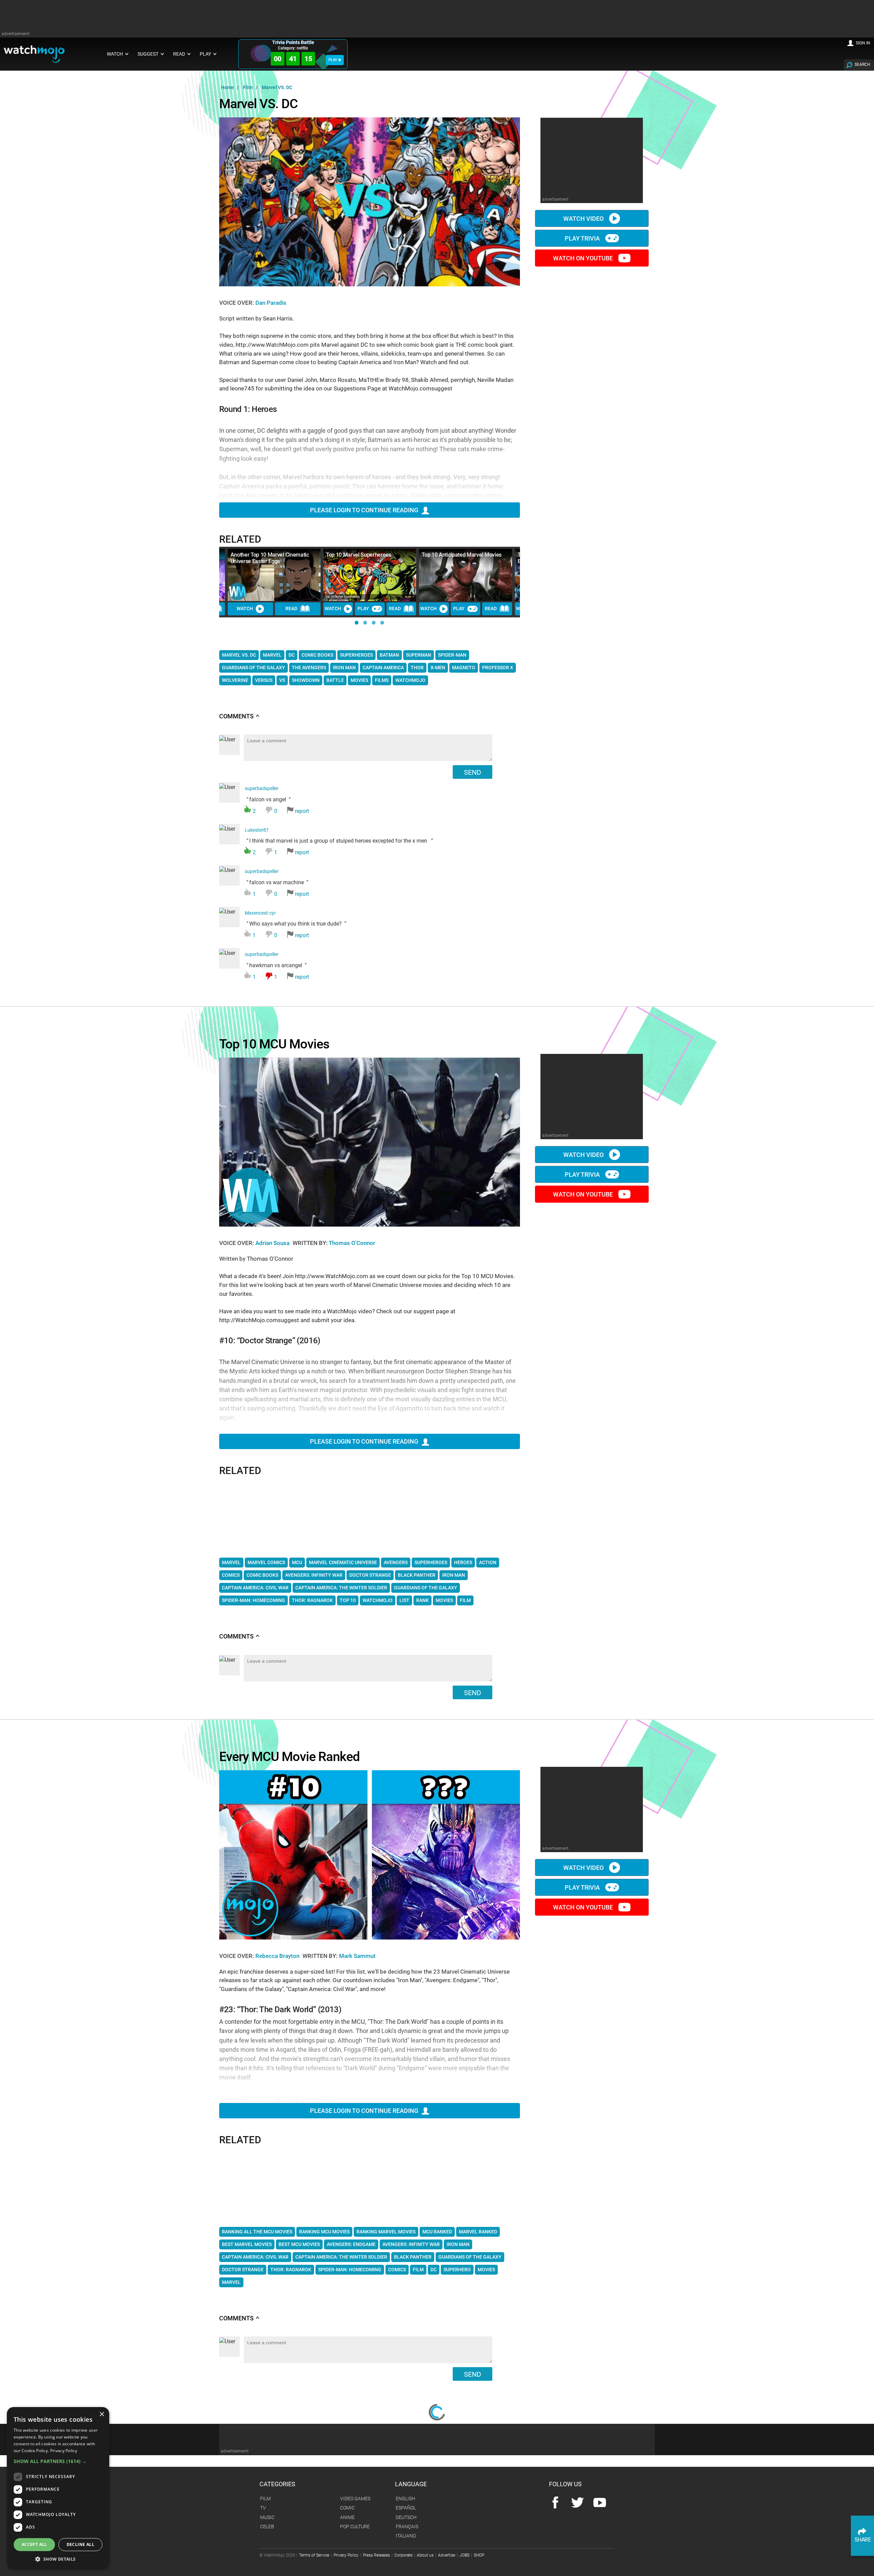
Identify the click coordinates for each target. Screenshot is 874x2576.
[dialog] (58, 2488)
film (465, 1600)
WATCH (245, 609)
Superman (419, 655)
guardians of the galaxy (426, 1588)
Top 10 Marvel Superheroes (359, 555)
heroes (463, 1562)
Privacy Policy (64, 2451)
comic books (317, 655)
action (488, 1562)
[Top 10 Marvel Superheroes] (370, 575)
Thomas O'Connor (352, 1243)
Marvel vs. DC (239, 655)
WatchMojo (410, 680)
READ (291, 609)
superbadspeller (262, 789)
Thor (417, 668)
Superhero (457, 2270)
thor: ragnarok (312, 1600)
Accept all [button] (34, 2544)
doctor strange (370, 1575)
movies (359, 680)
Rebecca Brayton (278, 1956)
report (302, 811)
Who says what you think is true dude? (295, 925)
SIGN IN (863, 43)
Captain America (383, 668)
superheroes (356, 655)
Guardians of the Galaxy (253, 668)
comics (231, 1575)
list (404, 1600)
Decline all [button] (80, 2544)
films (382, 680)
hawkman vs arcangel (277, 966)
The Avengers (309, 668)
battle (335, 680)
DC (292, 655)
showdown (306, 680)
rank (422, 1600)
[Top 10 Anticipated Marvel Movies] (465, 575)
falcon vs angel (277, 800)
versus (264, 680)
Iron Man (344, 668)
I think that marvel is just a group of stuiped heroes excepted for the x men (339, 842)
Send (473, 772)
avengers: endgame (351, 2244)
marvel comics (266, 1562)
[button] (357, 623)
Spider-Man (452, 655)
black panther (417, 1575)
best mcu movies (299, 2244)
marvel (231, 1562)
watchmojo (378, 1600)
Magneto (464, 668)
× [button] (102, 2414)
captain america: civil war (255, 1588)
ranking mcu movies (324, 2232)
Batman (389, 655)
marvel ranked (478, 2232)
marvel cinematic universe (343, 1562)
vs (282, 680)
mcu (297, 1562)
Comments (239, 716)
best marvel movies (247, 2244)
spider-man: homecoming (253, 1600)
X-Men (438, 668)
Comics (397, 2270)
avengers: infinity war (314, 1575)
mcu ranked (437, 2232)
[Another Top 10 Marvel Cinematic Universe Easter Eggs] (274, 575)
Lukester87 (257, 830)
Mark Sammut (357, 1956)
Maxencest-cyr (260, 913)
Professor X (498, 668)
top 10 (348, 1600)
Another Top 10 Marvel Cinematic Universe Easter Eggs (270, 558)
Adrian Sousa (273, 1243)
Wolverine (235, 680)
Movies (486, 2270)
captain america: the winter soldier (341, 1588)
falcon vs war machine (277, 883)
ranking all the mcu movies (257, 2232)
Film (418, 2270)
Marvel (272, 655)
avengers (396, 1562)
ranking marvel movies (386, 2232)
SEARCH (862, 65)
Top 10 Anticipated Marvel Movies (462, 555)
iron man (454, 1575)
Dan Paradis (271, 303)
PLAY (333, 60)
